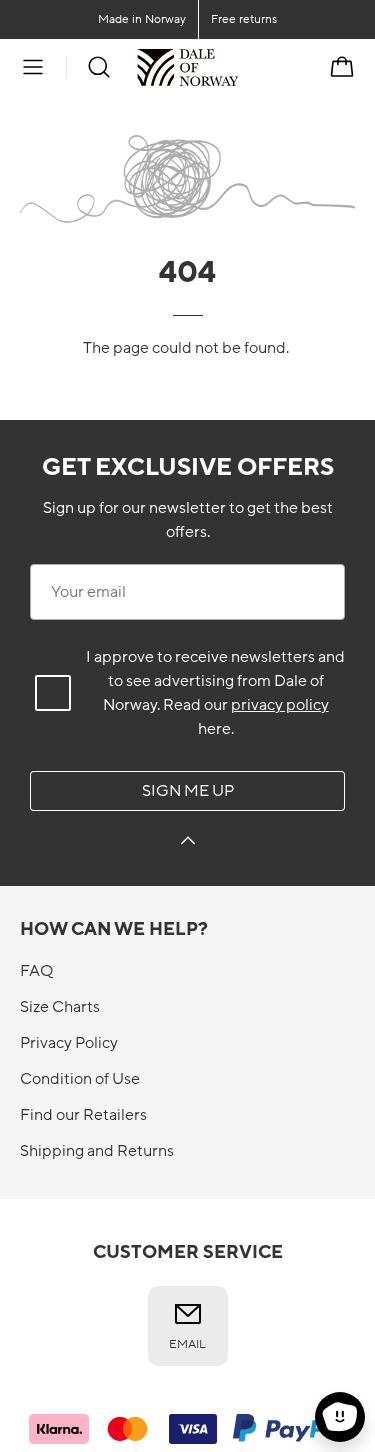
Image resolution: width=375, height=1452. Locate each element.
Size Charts (60, 1007)
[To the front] (238, 67)
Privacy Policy (69, 1043)
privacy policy (280, 705)
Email (187, 1344)
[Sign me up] (188, 843)
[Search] (99, 67)
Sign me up (188, 791)
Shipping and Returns (97, 1151)
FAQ (36, 971)
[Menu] (33, 67)
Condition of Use (80, 1079)
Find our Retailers (83, 1115)
